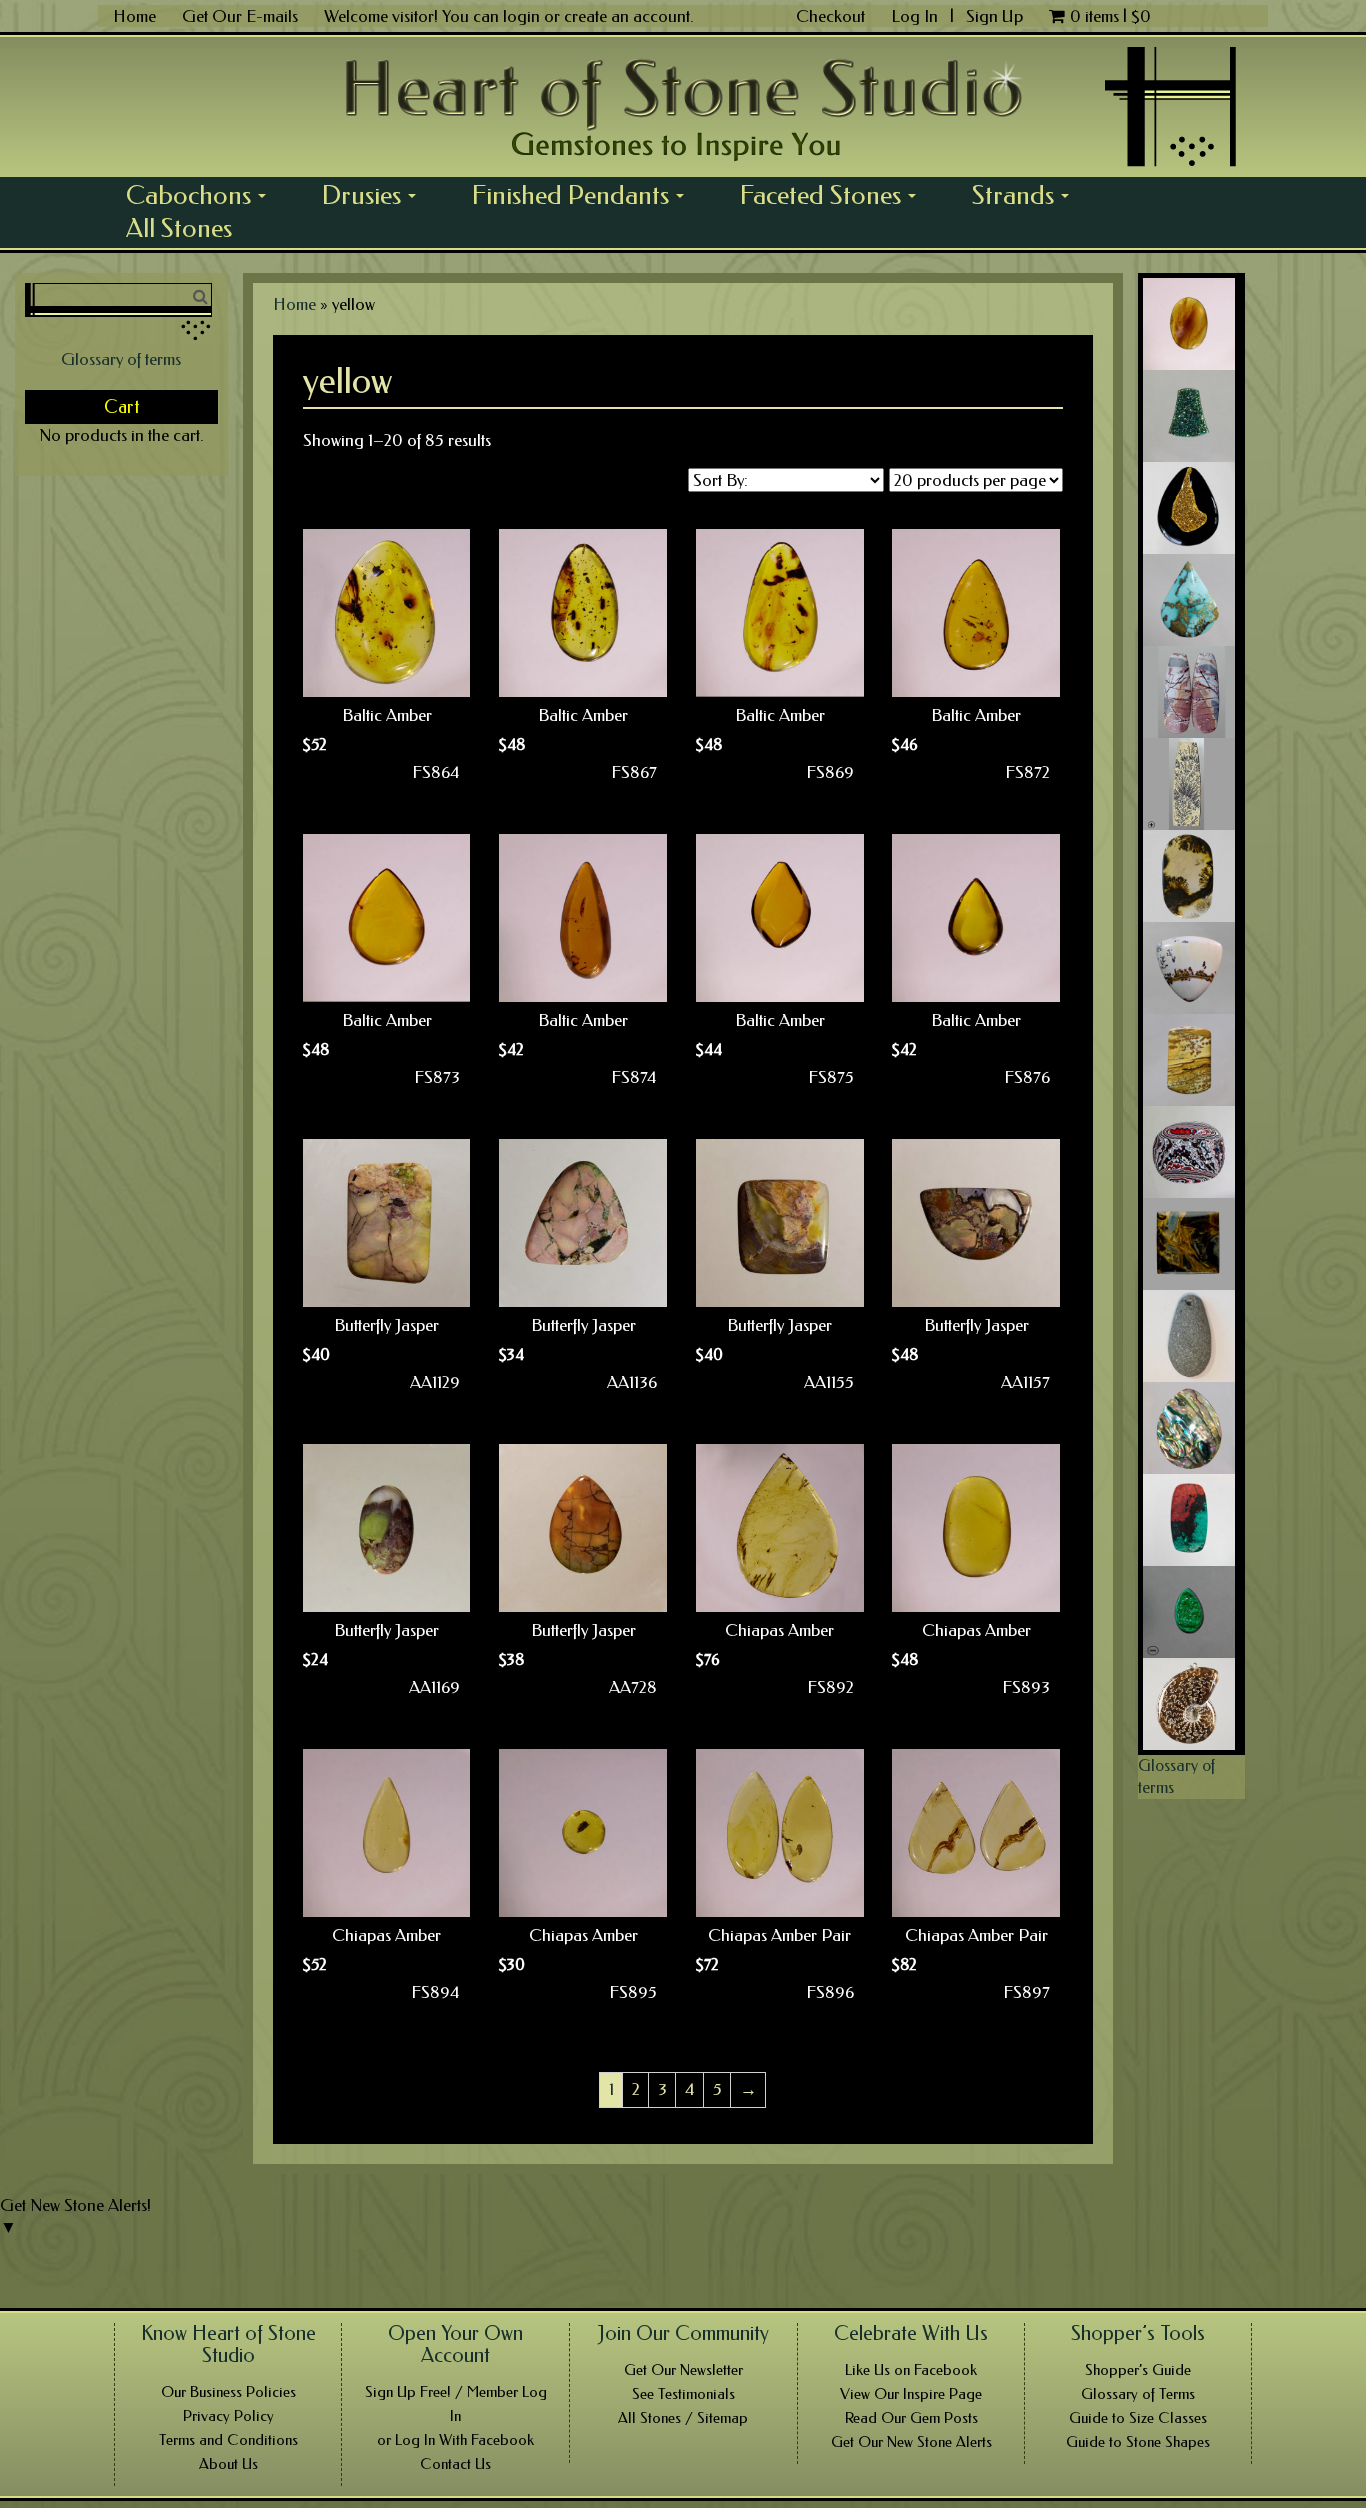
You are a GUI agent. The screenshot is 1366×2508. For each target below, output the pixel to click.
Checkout (830, 16)
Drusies (376, 195)
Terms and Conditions (228, 2440)
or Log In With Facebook (455, 2440)
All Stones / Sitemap (683, 2418)
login (521, 16)
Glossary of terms (121, 359)
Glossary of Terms (1138, 2394)
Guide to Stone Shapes (1138, 2442)
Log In (916, 16)
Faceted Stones (835, 195)
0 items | (1110, 16)
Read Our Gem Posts (911, 2418)
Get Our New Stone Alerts (911, 2442)
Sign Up (994, 16)
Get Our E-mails (240, 16)
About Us (228, 2464)
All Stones (179, 228)
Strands (1027, 195)
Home (134, 16)
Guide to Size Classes (1138, 2418)
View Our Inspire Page (911, 2394)
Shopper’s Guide (1138, 2370)
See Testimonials (683, 2394)
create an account (627, 16)
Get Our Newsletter (683, 2370)
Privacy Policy (228, 2416)
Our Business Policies (228, 2392)
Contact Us (455, 2464)
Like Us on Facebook (911, 2370)
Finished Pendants (585, 195)
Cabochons (203, 195)
